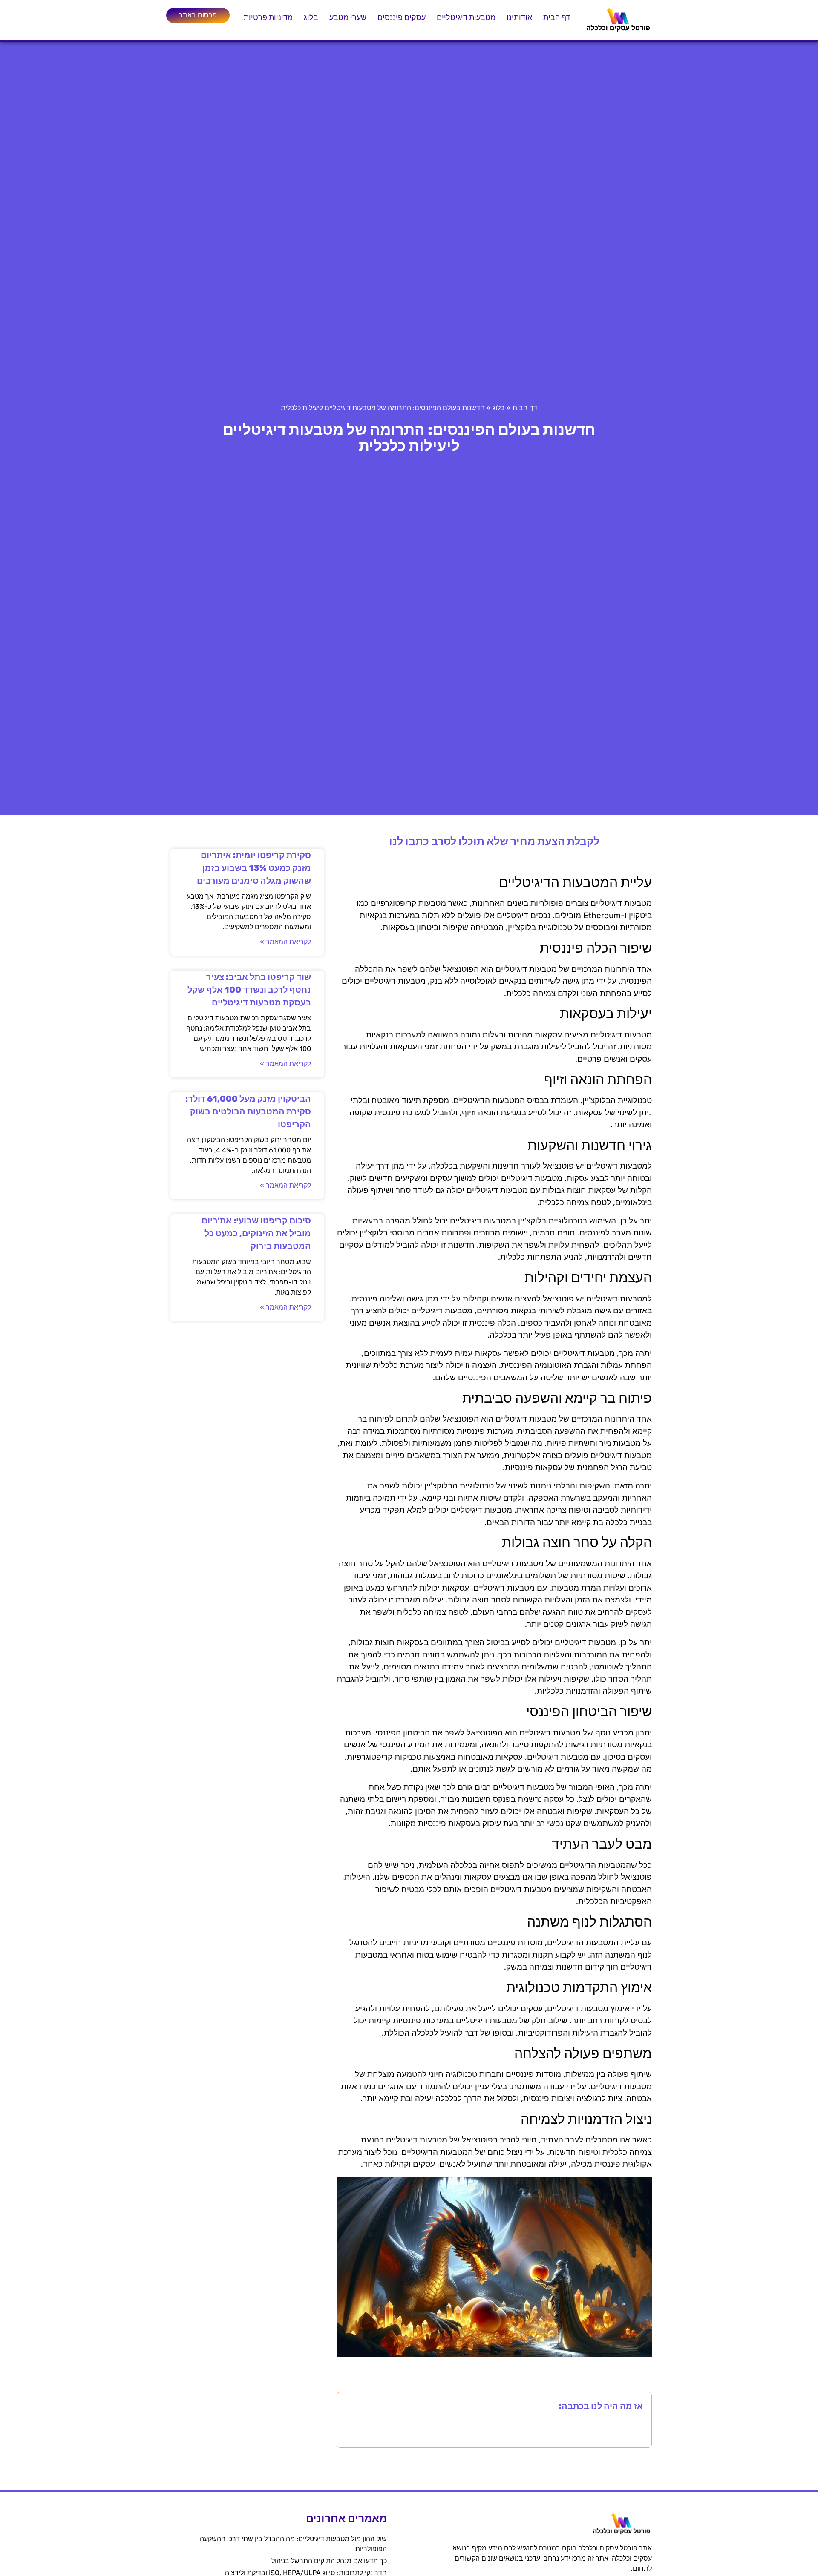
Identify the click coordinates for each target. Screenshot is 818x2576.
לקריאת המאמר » (285, 942)
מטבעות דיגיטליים (466, 17)
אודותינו (519, 17)
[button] (349, 2406)
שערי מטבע (348, 17)
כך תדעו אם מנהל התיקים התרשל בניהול (329, 2561)
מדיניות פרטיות (268, 17)
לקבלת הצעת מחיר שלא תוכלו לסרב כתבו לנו (494, 841)
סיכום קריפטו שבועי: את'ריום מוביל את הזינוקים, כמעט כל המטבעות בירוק (256, 1233)
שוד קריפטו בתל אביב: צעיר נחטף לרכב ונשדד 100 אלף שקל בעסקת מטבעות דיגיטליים (249, 990)
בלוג (311, 17)
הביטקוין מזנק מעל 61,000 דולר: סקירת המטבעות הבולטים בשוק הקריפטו (248, 1111)
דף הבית (557, 17)
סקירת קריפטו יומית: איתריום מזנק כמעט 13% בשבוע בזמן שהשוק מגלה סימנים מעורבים (254, 868)
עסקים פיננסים (402, 17)
